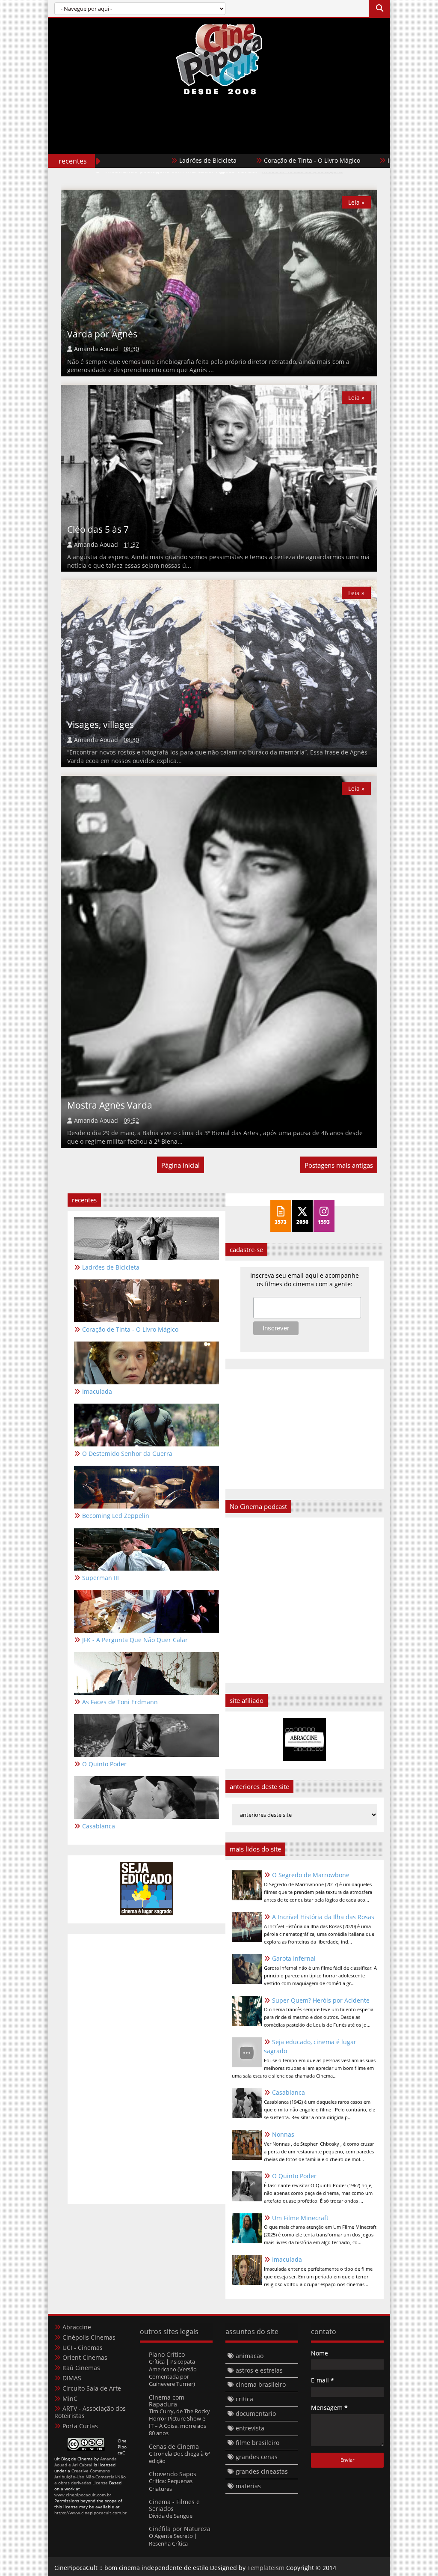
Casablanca (289, 2092)
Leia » (356, 202)
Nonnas (283, 2134)
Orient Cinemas (85, 2357)
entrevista (250, 2428)
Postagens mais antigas (339, 1165)
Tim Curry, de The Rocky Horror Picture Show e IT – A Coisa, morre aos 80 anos (179, 2422)
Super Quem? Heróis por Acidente (321, 2000)
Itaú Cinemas (81, 2368)
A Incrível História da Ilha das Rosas (323, 1917)
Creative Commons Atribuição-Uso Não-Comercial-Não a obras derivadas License (90, 2477)
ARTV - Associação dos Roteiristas (90, 2412)
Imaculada (339, 160)
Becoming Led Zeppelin (116, 1516)
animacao (250, 2356)
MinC (70, 2399)
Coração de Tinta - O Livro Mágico (248, 160)
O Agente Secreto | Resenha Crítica (173, 2539)
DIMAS (72, 2378)
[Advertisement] (219, 142)
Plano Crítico (167, 2354)
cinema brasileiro (261, 2384)
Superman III (101, 1578)
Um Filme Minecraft (300, 2218)
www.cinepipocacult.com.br (83, 2495)
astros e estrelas (259, 2370)
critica (244, 2399)
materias (248, 2486)
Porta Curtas (80, 2426)
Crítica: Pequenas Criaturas (171, 2485)
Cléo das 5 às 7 (98, 529)
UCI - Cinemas (83, 2348)
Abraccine (77, 2327)
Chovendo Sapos (173, 2474)
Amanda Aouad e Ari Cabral (86, 2462)
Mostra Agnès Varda (110, 1105)
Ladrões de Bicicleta (144, 160)
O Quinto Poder (294, 2176)
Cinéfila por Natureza (180, 2529)
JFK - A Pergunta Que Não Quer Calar (135, 1640)
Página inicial (181, 1165)
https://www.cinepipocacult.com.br (90, 2513)
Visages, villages (101, 724)
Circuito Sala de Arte (92, 2388)
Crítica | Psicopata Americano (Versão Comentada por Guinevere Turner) (173, 2373)
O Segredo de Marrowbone (311, 1875)
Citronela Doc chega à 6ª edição (179, 2457)
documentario (256, 2414)
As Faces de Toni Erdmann (120, 1702)
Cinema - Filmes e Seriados (174, 2505)
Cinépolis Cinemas (89, 2337)
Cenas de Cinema (174, 2446)
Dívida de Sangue (171, 2516)
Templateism (266, 2568)
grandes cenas (257, 2457)
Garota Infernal (294, 1958)
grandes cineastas (262, 2471)
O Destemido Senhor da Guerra (127, 1453)
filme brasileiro (257, 2443)
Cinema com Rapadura (167, 2401)
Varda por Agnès (102, 334)
